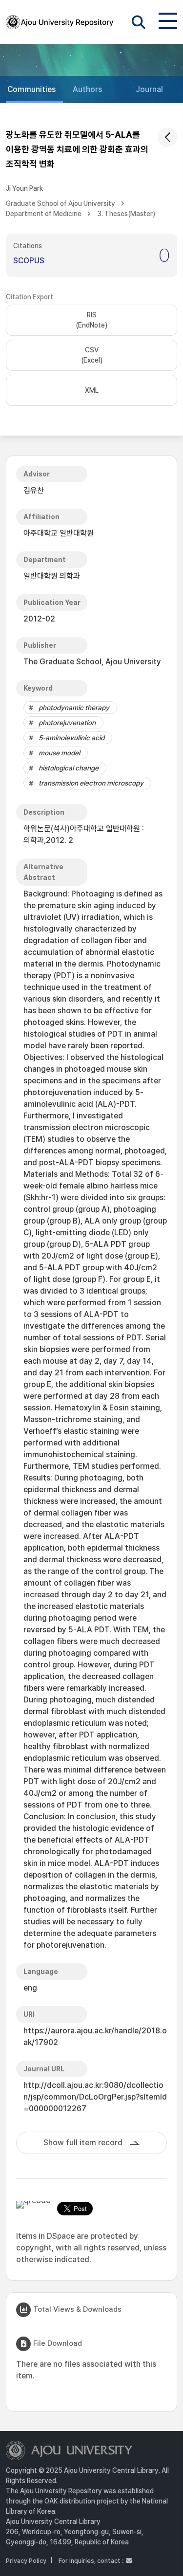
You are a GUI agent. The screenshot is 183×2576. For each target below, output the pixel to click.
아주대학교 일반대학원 (59, 533)
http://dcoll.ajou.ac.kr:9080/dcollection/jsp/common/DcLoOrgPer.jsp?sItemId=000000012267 (95, 2097)
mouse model (59, 753)
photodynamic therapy (74, 708)
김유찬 (34, 490)
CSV (92, 355)
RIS (91, 320)
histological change (69, 768)
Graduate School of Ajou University (61, 203)
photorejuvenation (67, 723)
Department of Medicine (44, 214)
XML (92, 390)
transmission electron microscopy (91, 783)
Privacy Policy (26, 2561)
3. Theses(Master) (126, 214)
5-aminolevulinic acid (71, 738)
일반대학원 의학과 (52, 576)
